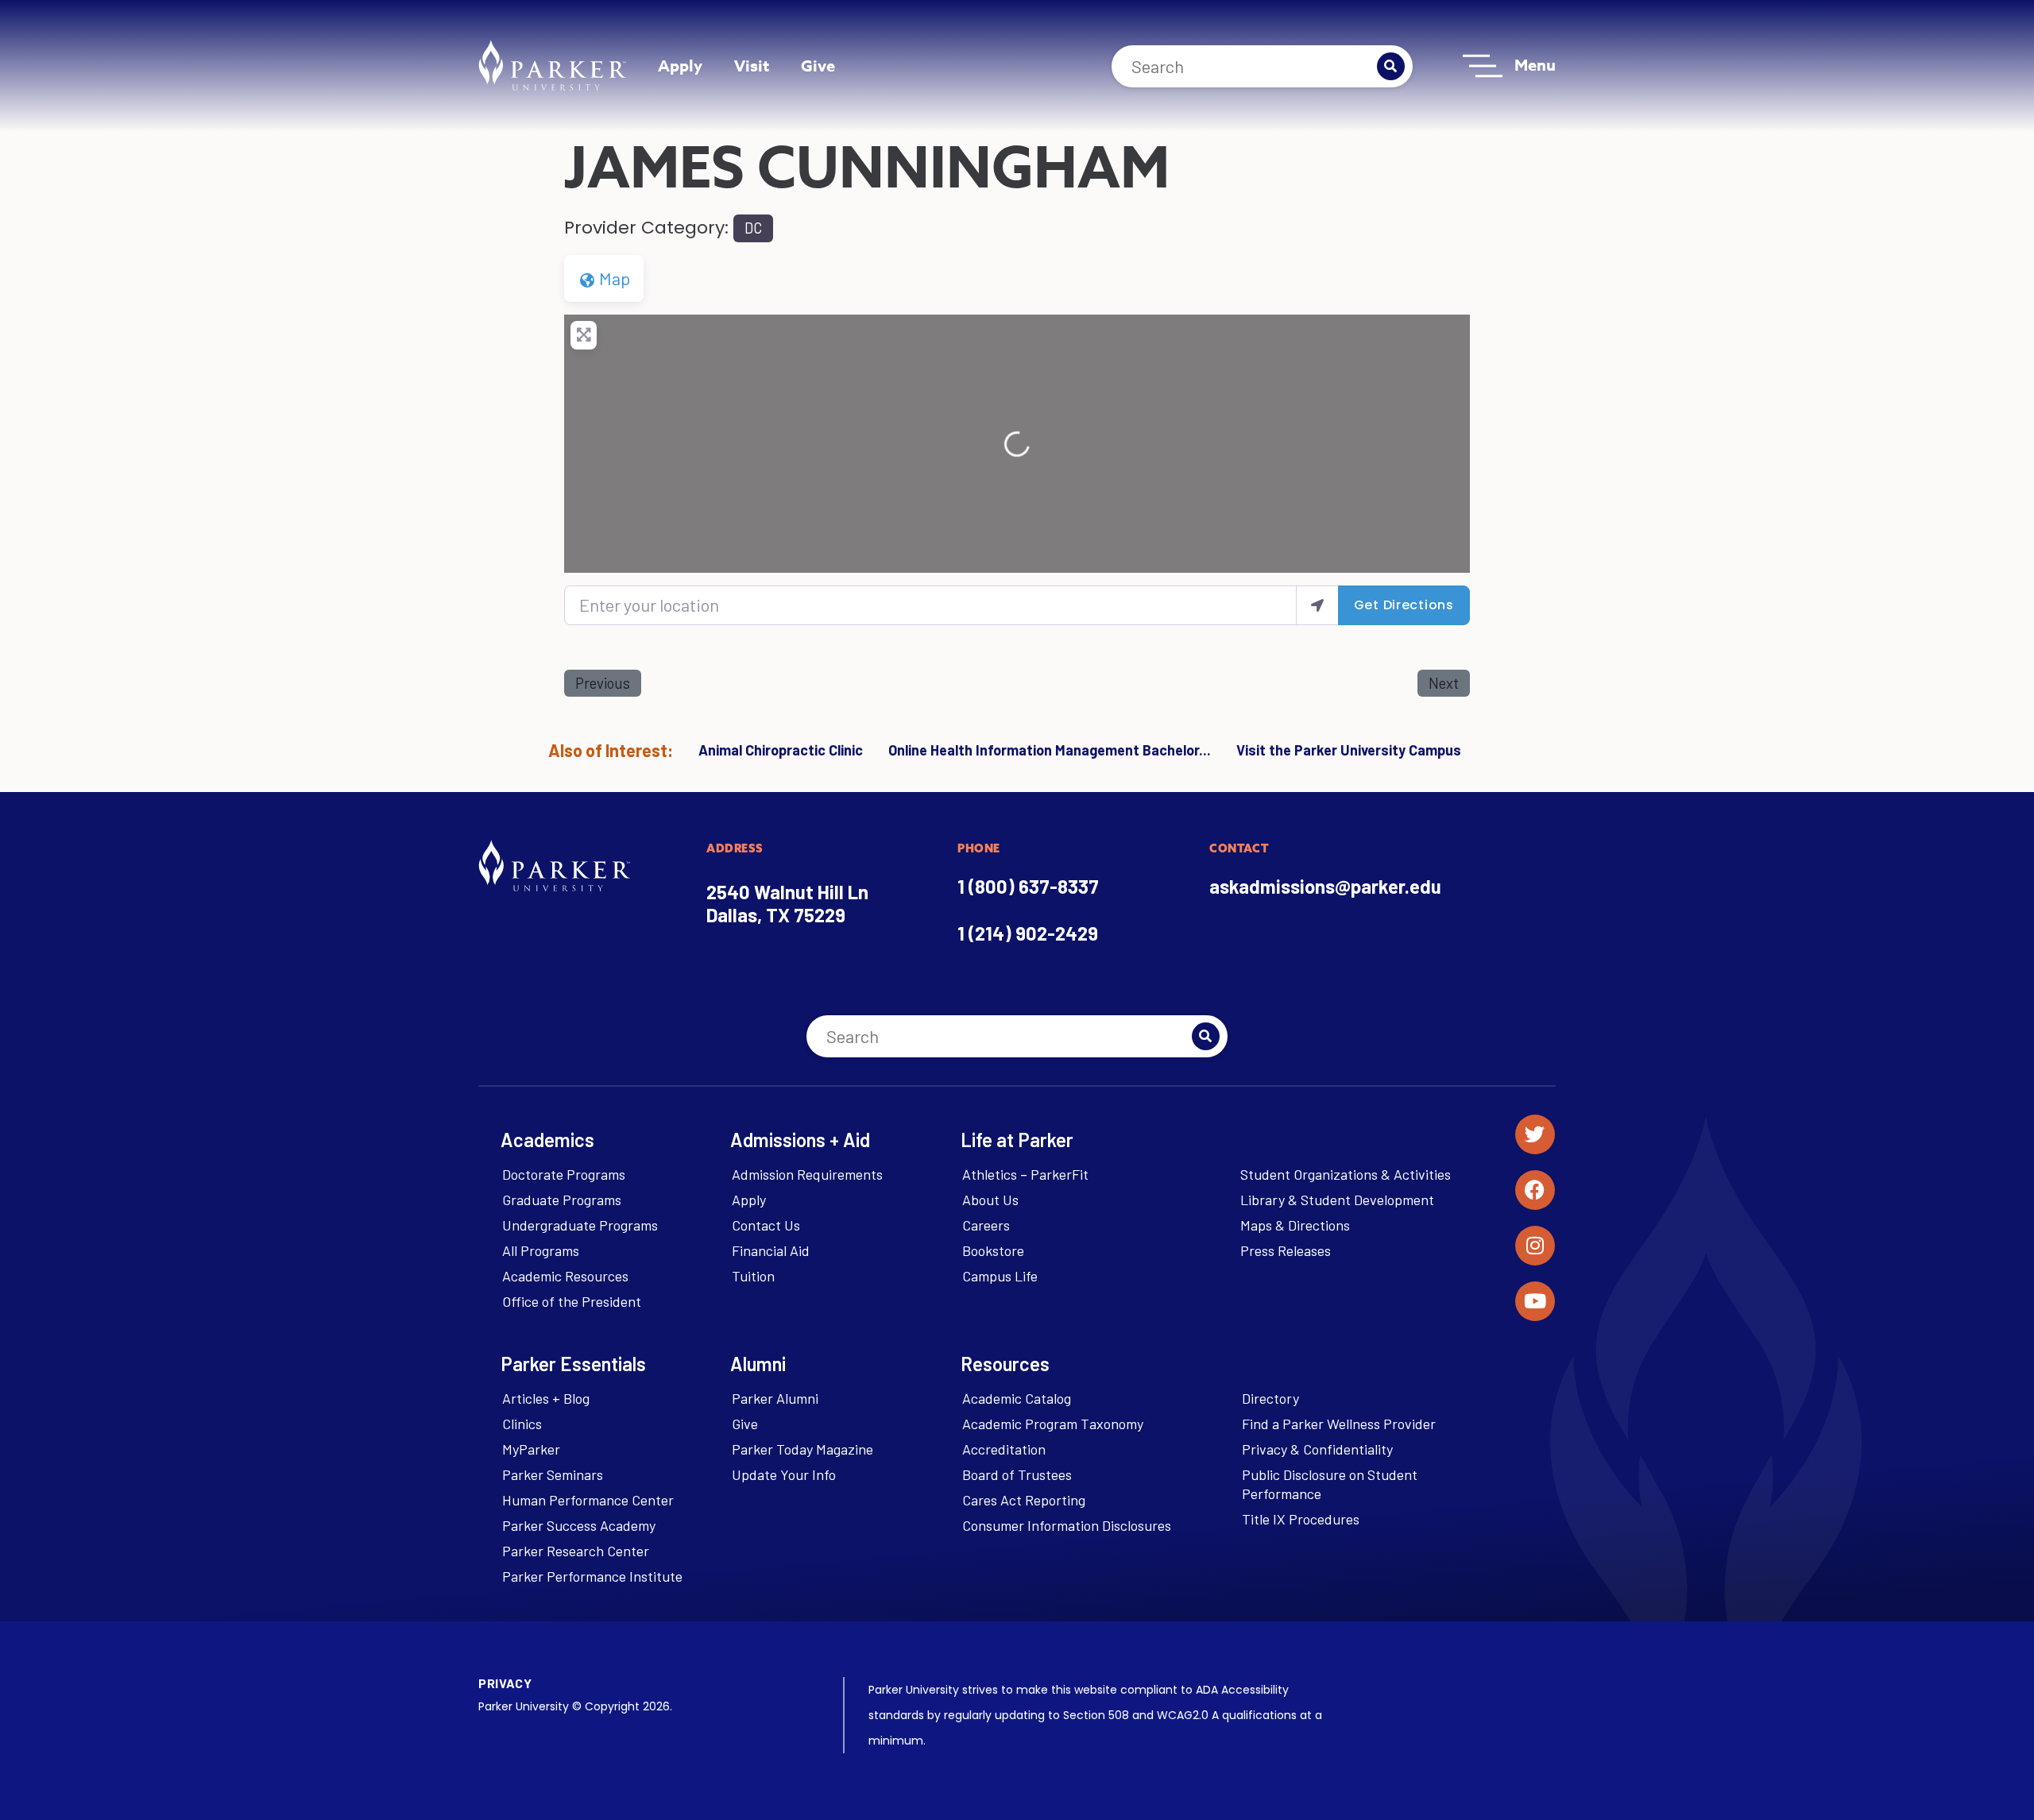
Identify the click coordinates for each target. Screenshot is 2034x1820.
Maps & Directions (1295, 1225)
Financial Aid (771, 1250)
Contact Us (766, 1225)
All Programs (541, 1250)
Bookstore (993, 1250)
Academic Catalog (1017, 1398)
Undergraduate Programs (580, 1225)
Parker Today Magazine (802, 1449)
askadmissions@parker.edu (1325, 886)
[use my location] (1317, 605)
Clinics (522, 1424)
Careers (986, 1225)
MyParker (531, 1449)
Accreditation (1004, 1449)
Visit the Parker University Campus (1349, 750)
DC (753, 228)
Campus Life (1000, 1276)
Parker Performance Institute (592, 1576)
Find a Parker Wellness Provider (1339, 1424)
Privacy (505, 1683)
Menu (1535, 65)
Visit (752, 66)
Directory (1270, 1398)
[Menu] (1483, 66)
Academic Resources (565, 1276)
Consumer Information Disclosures (1067, 1525)
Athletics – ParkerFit (1025, 1174)
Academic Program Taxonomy (1053, 1424)
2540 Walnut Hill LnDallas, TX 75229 (787, 903)
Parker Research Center (576, 1551)
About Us (990, 1200)
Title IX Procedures (1301, 1519)
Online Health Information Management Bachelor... (1050, 750)
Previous (603, 683)
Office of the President (572, 1301)
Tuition (753, 1276)
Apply (680, 66)
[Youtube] (1535, 1301)
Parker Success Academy (579, 1525)
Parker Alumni (775, 1398)
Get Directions (1404, 605)
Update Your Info (784, 1474)
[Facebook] (1535, 1190)
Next (1444, 683)
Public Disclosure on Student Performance (1330, 1484)
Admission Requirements (807, 1174)
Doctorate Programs (564, 1174)
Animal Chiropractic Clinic (781, 750)
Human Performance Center (588, 1500)
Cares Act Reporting (1024, 1500)
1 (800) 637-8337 (1028, 886)
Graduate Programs (562, 1200)
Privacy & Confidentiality (1317, 1449)
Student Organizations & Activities (1346, 1174)
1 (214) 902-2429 (1028, 933)
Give (818, 66)
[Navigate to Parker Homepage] (552, 65)
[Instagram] (1535, 1246)
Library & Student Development (1337, 1200)
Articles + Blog (546, 1398)
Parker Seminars (553, 1474)
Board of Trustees (1017, 1474)
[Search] (1391, 66)
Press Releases (1286, 1250)
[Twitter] (1535, 1134)
